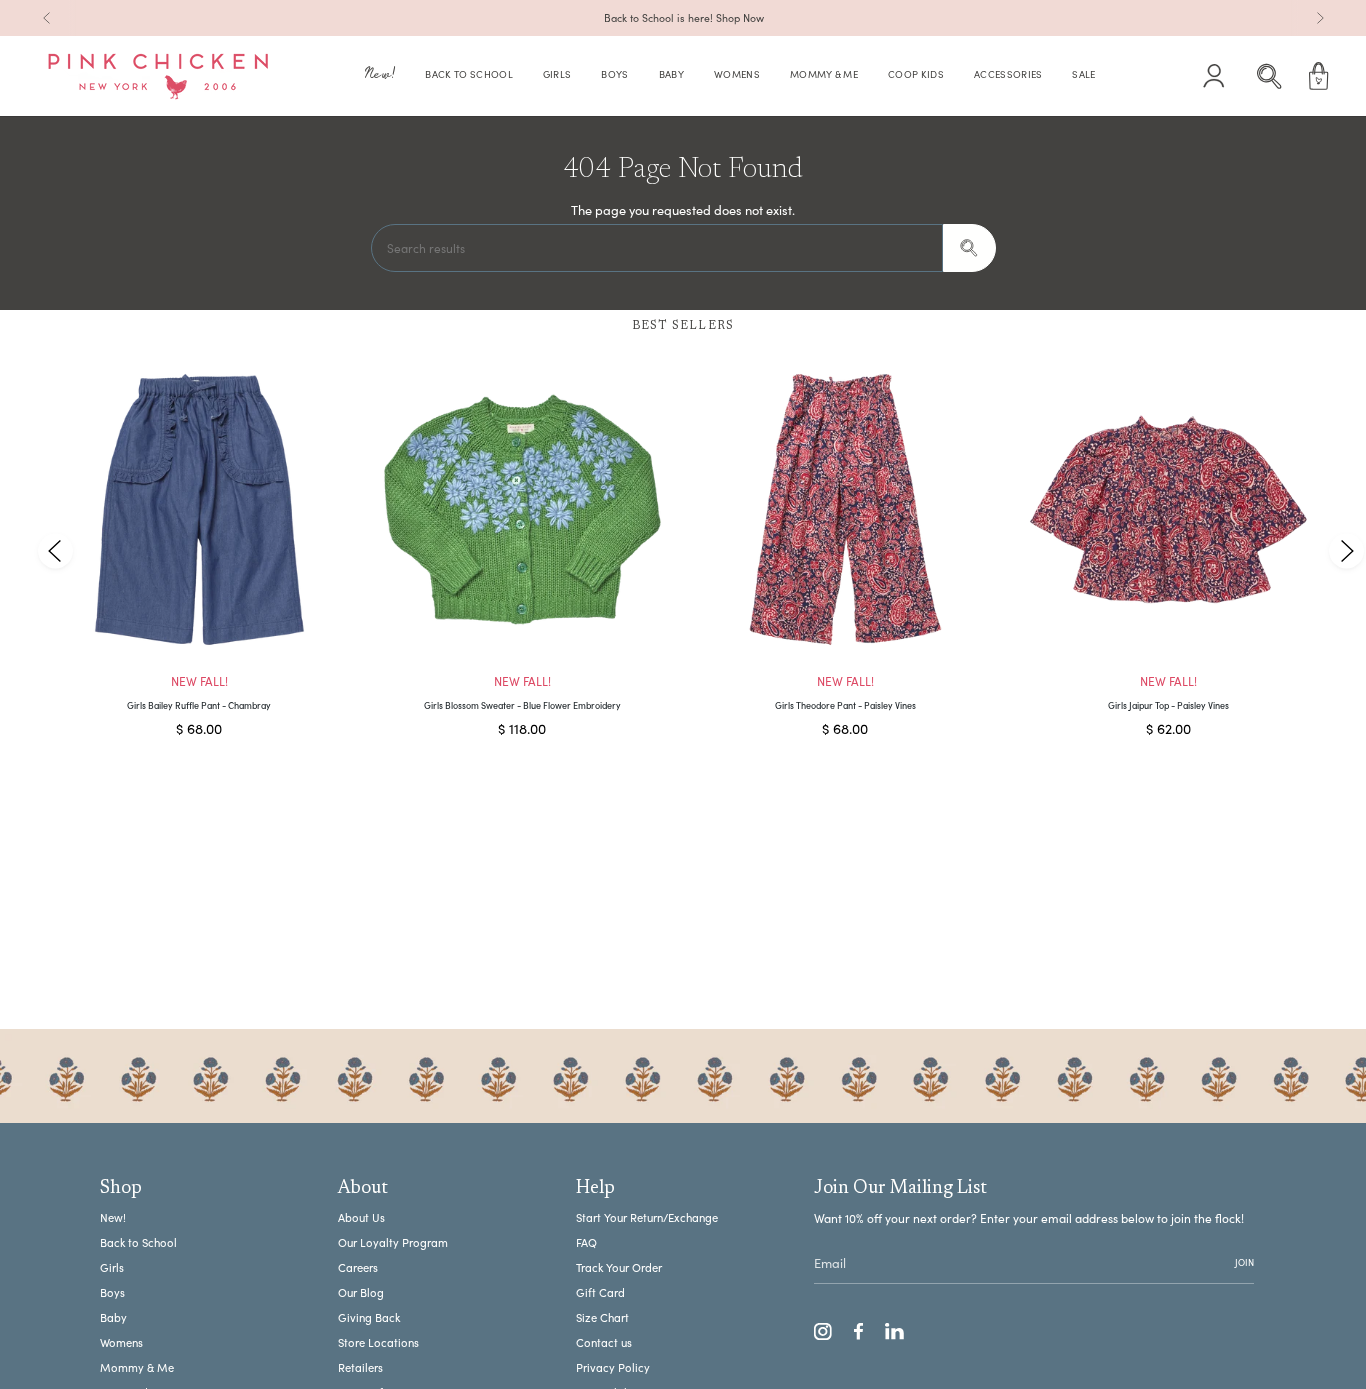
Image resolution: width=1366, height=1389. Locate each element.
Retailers (360, 1367)
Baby (113, 1317)
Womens (121, 1342)
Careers (358, 1267)
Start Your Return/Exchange (647, 1217)
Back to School (138, 1242)
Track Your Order (619, 1267)
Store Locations (378, 1342)
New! (113, 1217)
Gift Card (600, 1292)
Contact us (604, 1342)
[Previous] (47, 18)
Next (1346, 550)
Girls (112, 1267)
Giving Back (369, 1317)
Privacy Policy (613, 1367)
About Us (361, 1217)
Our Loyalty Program (393, 1242)
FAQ (586, 1242)
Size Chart (602, 1317)
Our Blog (361, 1292)
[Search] (969, 248)
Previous (55, 550)
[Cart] (1319, 76)
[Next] (1320, 18)
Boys (112, 1292)
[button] (380, 76)
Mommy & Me (137, 1367)
